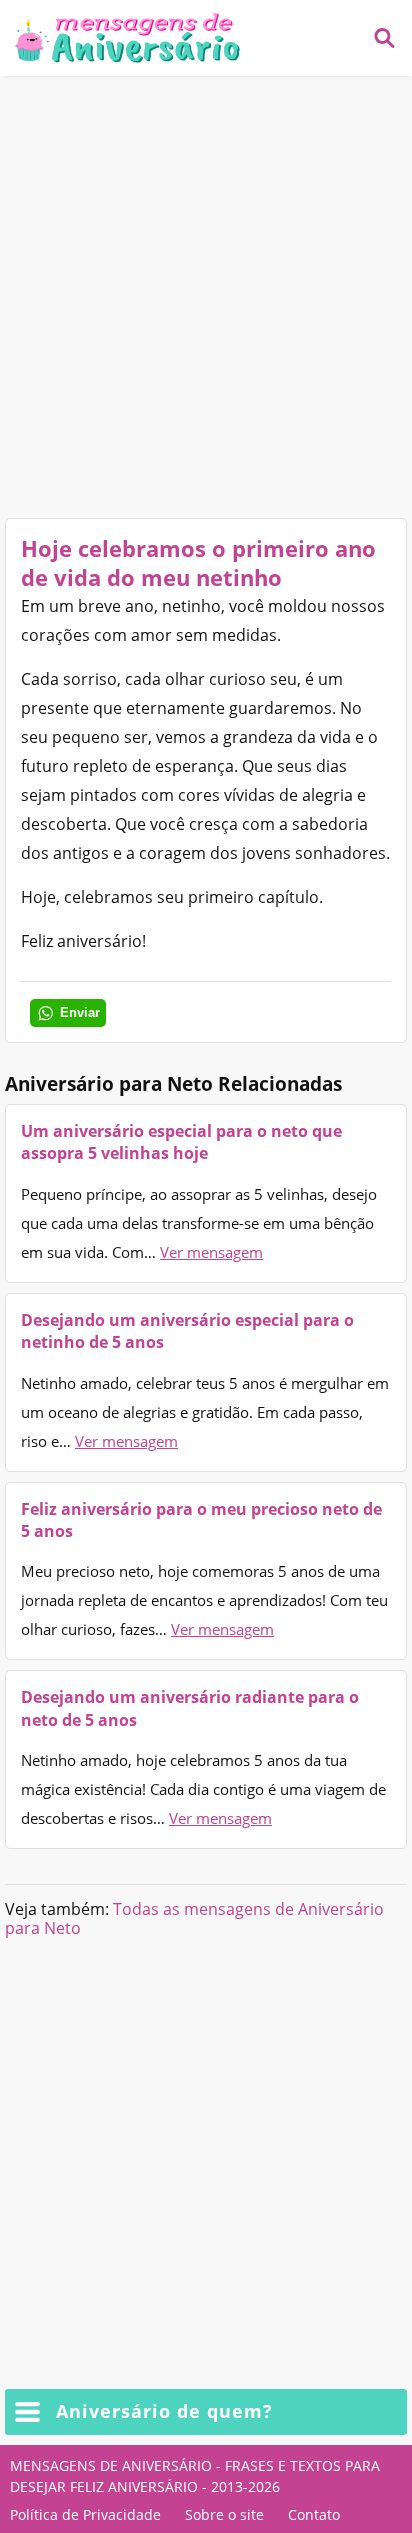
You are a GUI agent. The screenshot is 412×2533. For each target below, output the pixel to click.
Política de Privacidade (85, 2514)
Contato (314, 2514)
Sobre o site (224, 2514)
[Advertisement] (206, 297)
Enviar (80, 1012)
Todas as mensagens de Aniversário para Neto (194, 1918)
